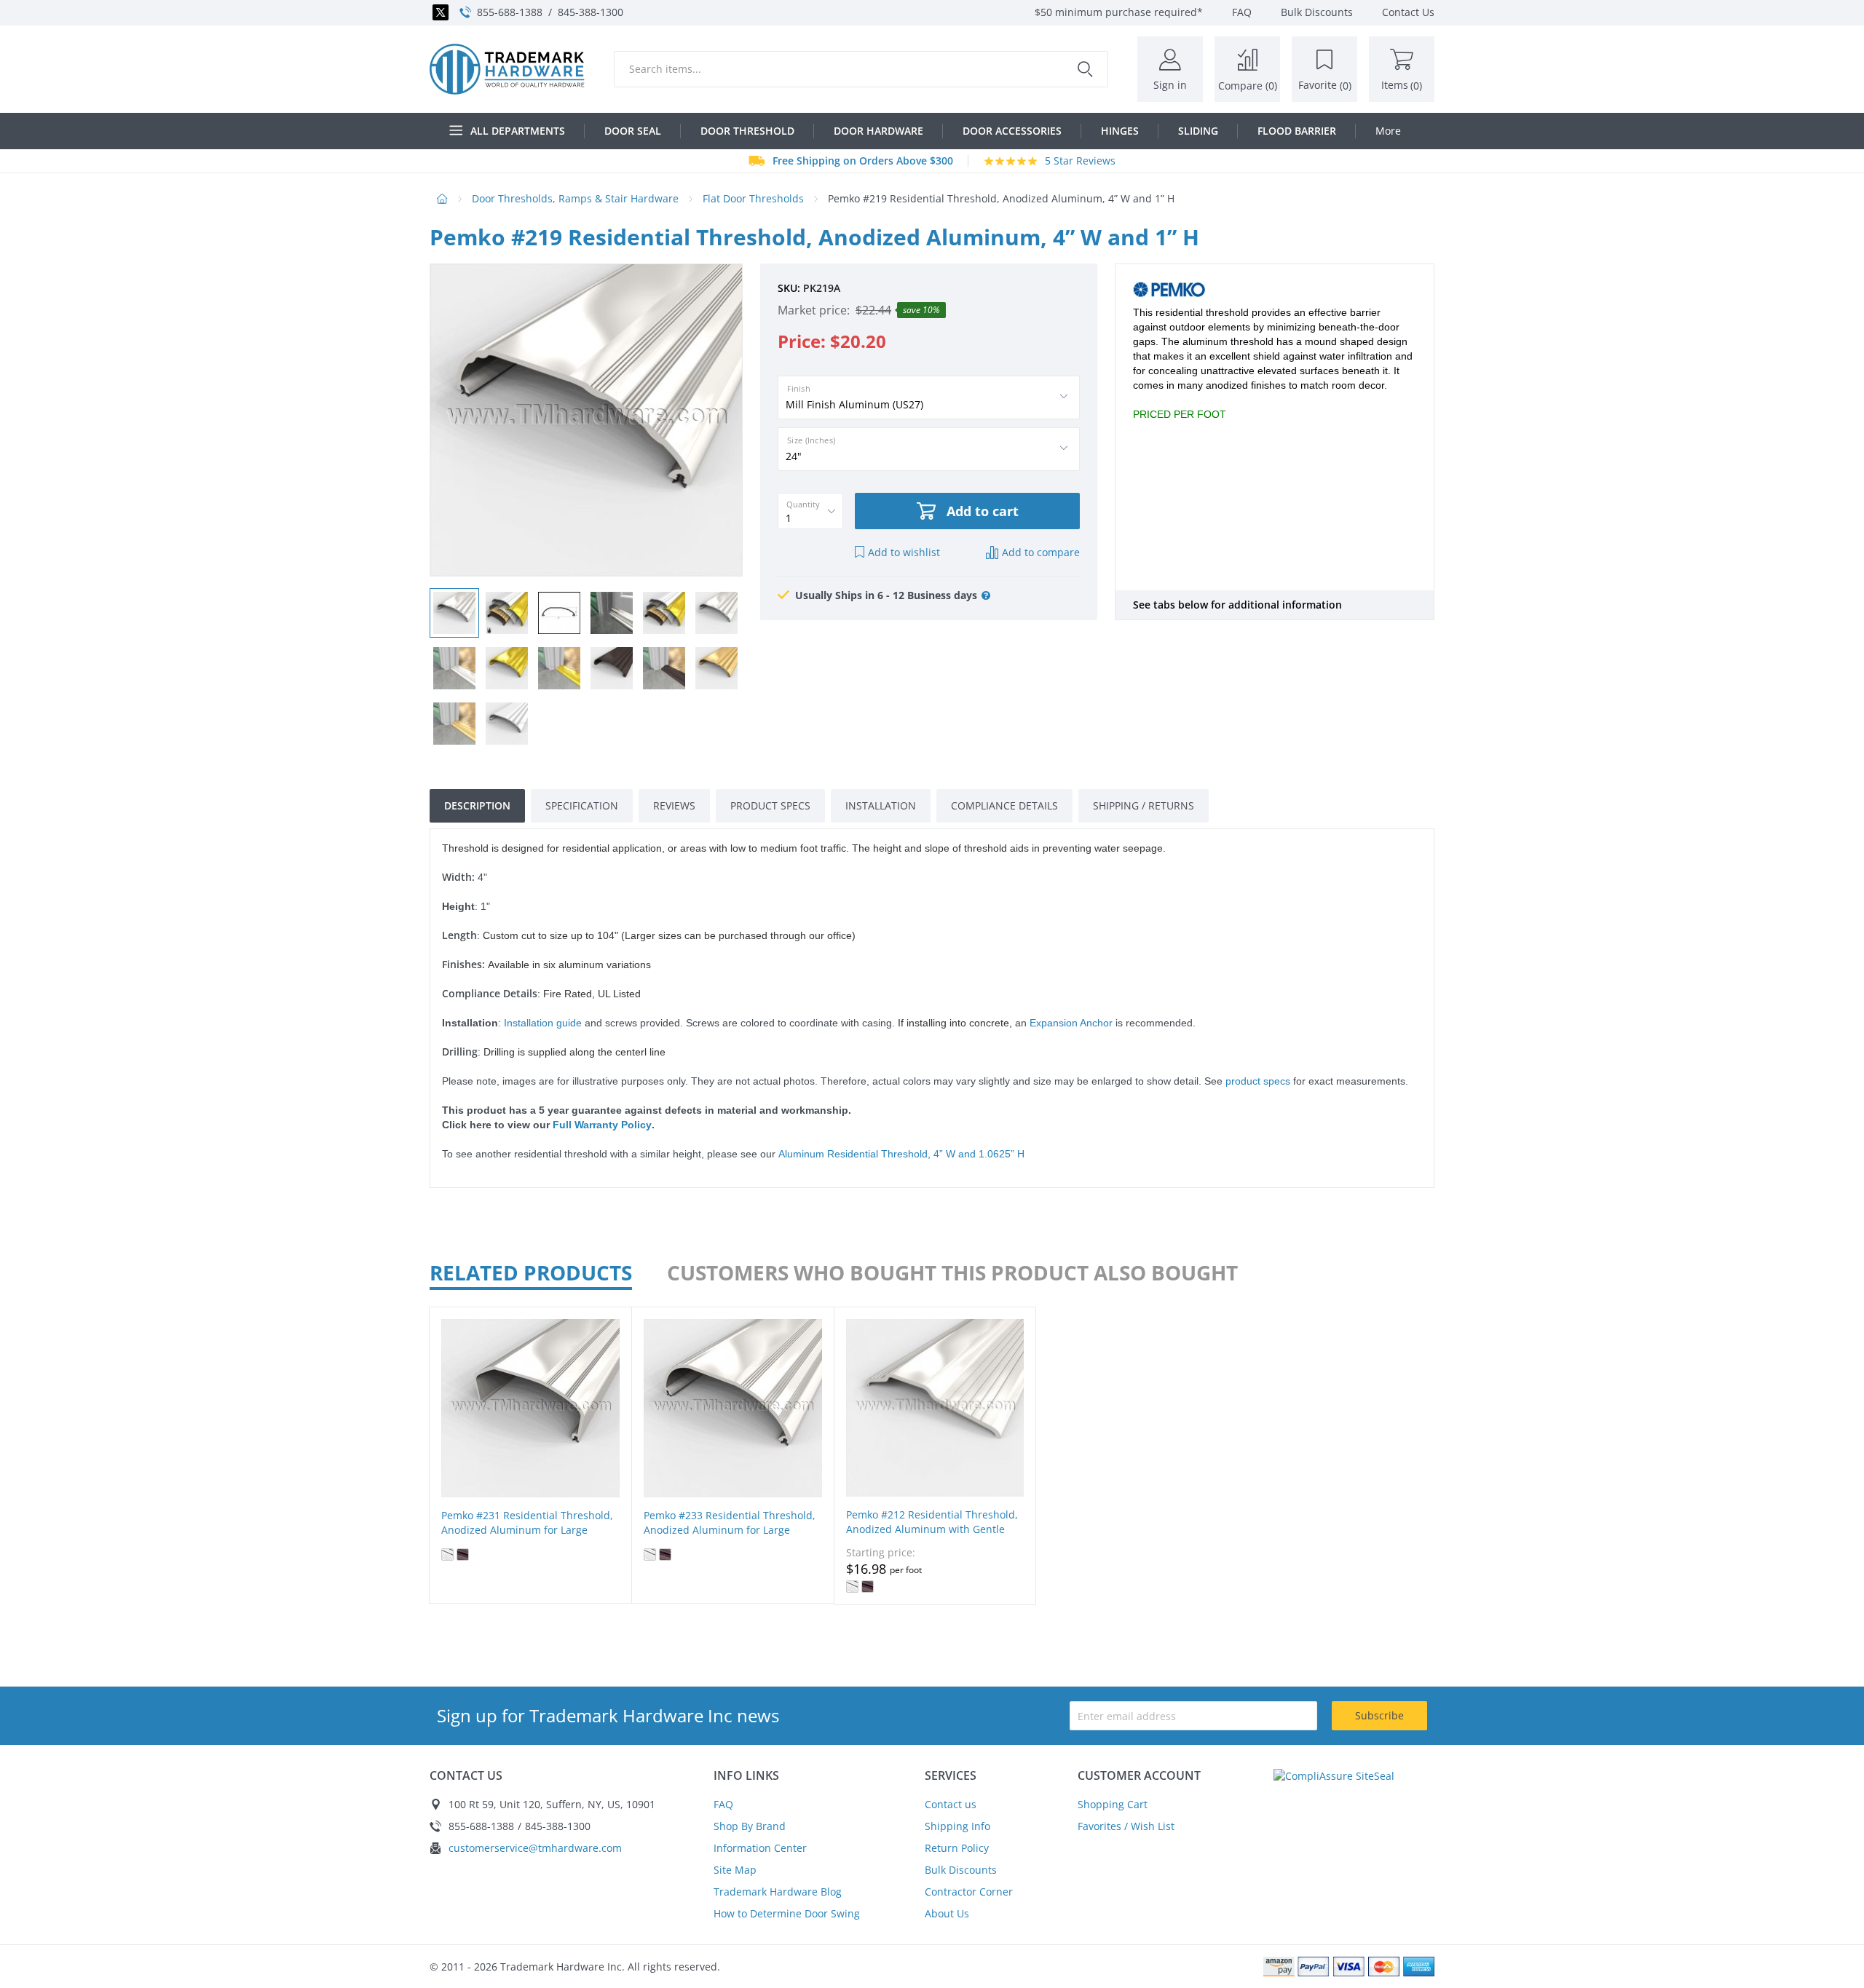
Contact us (951, 1804)
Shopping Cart (1113, 1804)
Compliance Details (1004, 805)
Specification (582, 805)
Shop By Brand (750, 1826)
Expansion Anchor (1071, 1023)
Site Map (735, 1870)
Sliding (1198, 131)
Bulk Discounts (961, 1870)
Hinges (1120, 131)
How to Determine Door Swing (787, 1913)
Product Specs (770, 805)
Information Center (760, 1848)
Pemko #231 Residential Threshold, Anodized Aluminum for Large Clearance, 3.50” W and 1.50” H (527, 1530)
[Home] (507, 69)
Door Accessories (1012, 131)
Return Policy (957, 1848)
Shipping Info (957, 1826)
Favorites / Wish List (1126, 1826)
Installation (881, 805)
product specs (1258, 1081)
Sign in (1170, 85)
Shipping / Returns (1144, 805)
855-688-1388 (510, 12)
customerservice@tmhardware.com (535, 1848)
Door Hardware (878, 131)
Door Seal (633, 131)
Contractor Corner (969, 1892)
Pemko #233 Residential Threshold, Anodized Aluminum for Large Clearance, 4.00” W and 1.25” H (730, 1530)
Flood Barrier (1297, 131)
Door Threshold (747, 131)
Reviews (674, 805)
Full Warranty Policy (602, 1125)
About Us (947, 1913)
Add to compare (1041, 552)
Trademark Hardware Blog (778, 1892)
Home (442, 199)
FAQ (723, 1804)
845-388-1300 (591, 12)
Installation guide (543, 1023)
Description (477, 805)
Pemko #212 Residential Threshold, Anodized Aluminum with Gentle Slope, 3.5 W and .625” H (932, 1529)
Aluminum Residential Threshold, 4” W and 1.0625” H (901, 1154)
